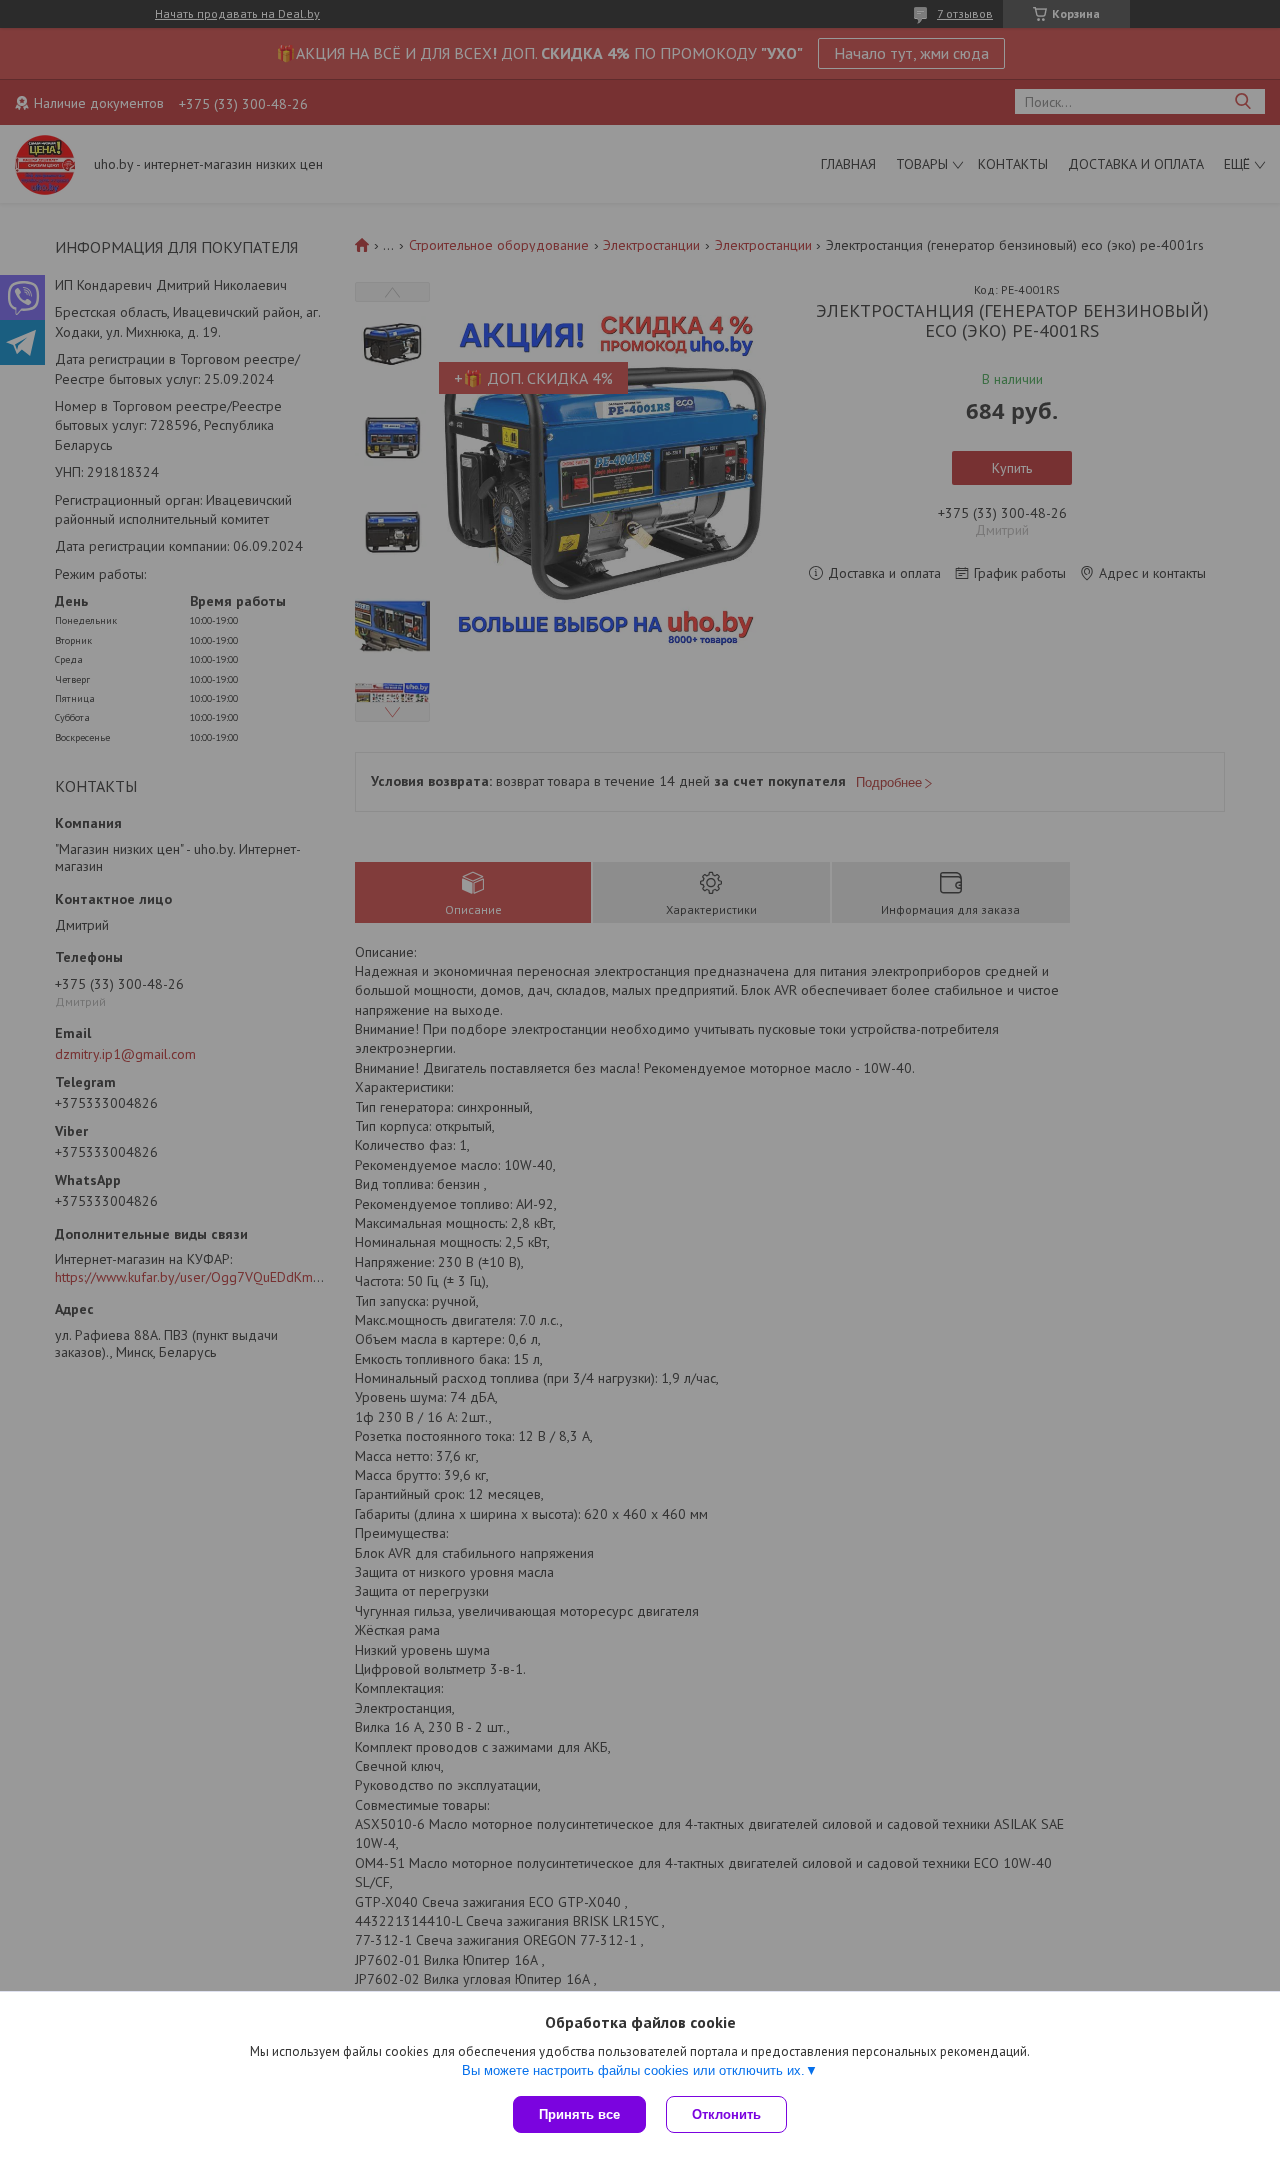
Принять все (579, 2114)
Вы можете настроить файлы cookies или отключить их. (633, 2070)
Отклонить (726, 2114)
